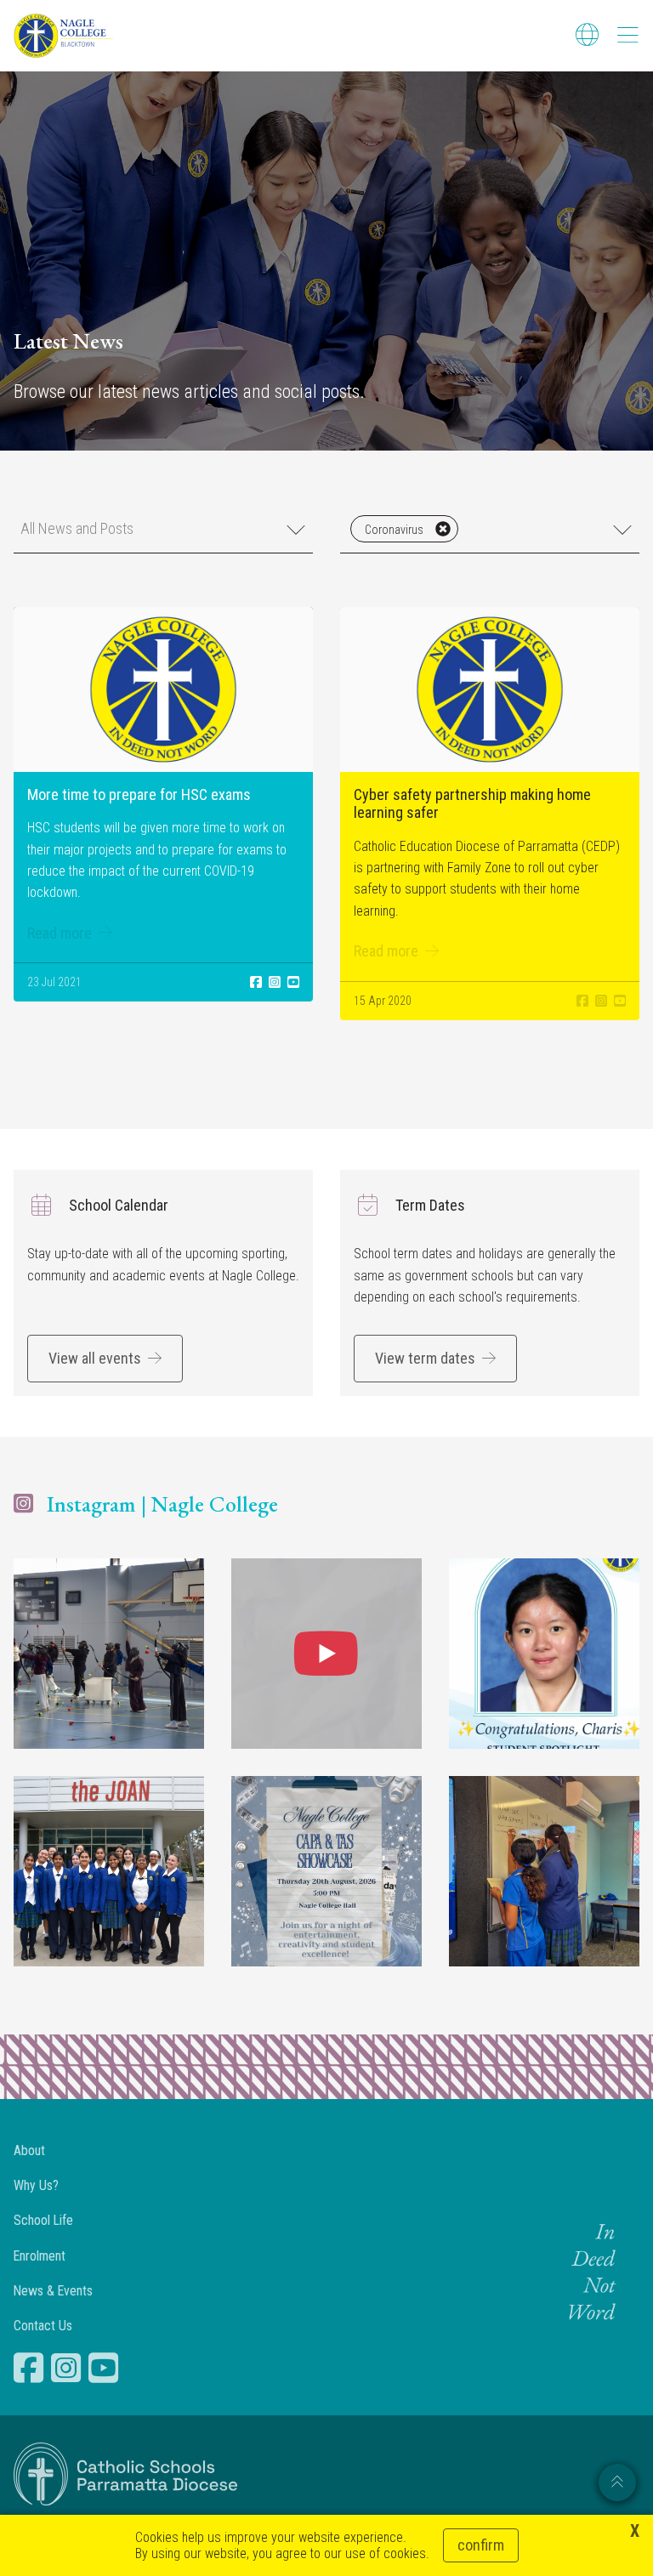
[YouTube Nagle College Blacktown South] (105, 2368)
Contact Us (43, 2326)
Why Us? (36, 2185)
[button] (163, 529)
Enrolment (40, 2256)
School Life (43, 2220)
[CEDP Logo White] (126, 2474)
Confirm (481, 2545)
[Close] (443, 529)
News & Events (53, 2291)
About (29, 2150)
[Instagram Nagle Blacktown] (68, 2368)
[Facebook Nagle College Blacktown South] (31, 2368)
